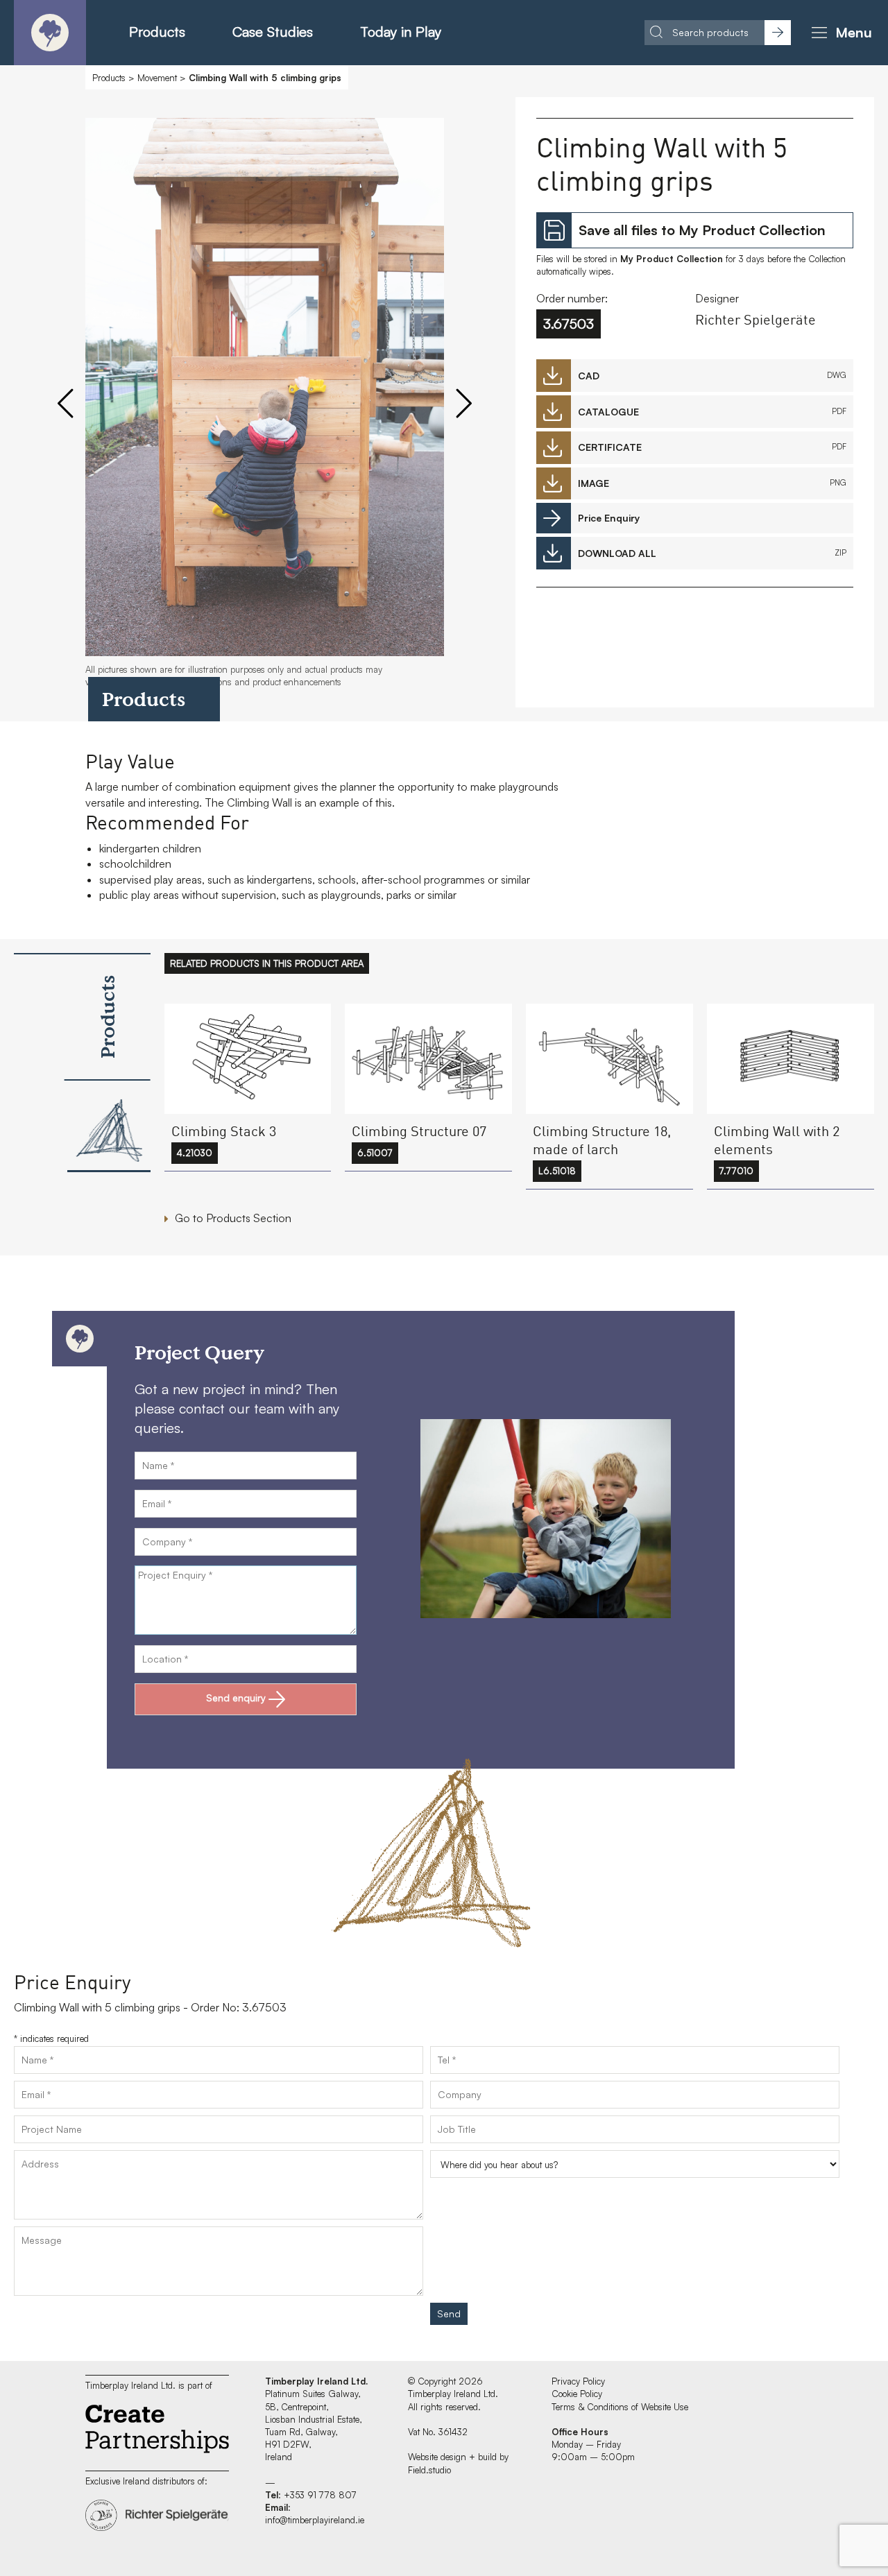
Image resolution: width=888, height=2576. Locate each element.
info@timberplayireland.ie (315, 2520)
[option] (265, 409)
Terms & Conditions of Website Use (620, 2407)
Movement (157, 78)
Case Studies (273, 32)
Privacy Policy (578, 2381)
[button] (839, 33)
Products (157, 32)
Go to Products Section (233, 1218)
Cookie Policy (577, 2394)
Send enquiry (236, 1698)
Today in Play (401, 32)
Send (449, 2313)
